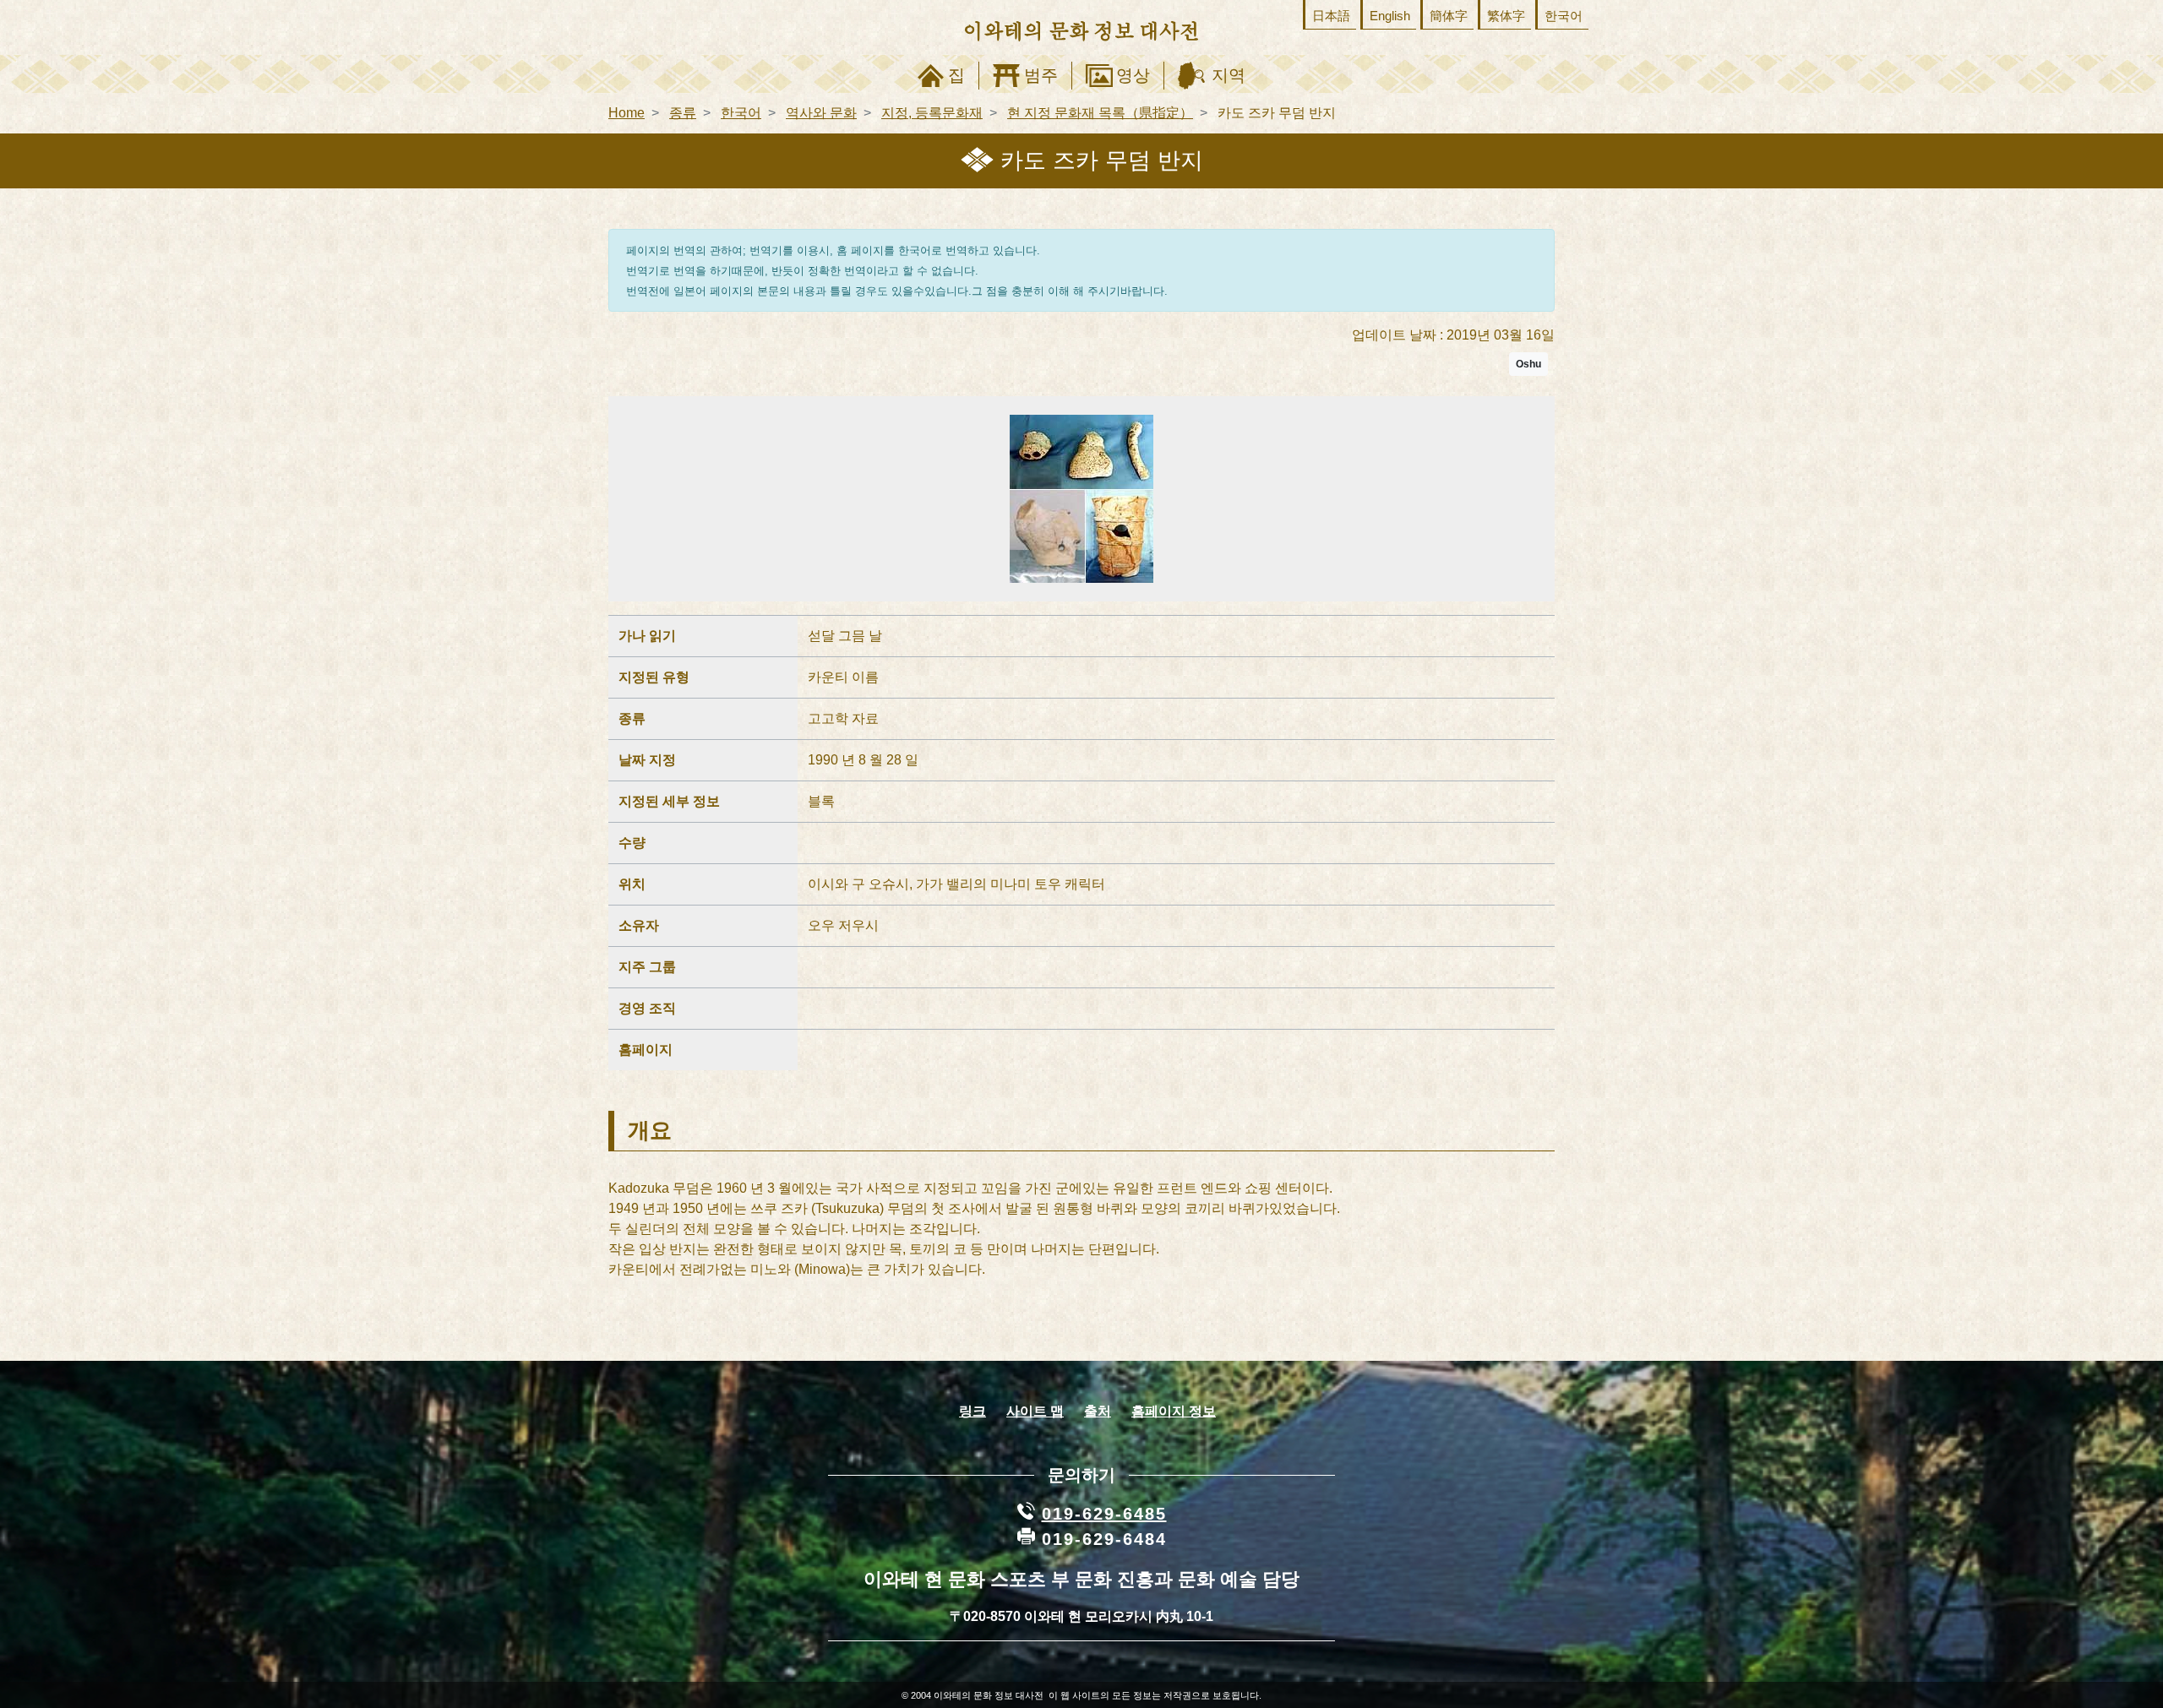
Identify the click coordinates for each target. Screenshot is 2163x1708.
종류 (683, 113)
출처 (1098, 1411)
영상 (1133, 75)
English (1390, 16)
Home (627, 113)
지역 (1229, 75)
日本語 (1331, 16)
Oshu (1528, 364)
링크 (973, 1411)
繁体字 (1506, 16)
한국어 (1564, 16)
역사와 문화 (821, 113)
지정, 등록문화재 (932, 113)
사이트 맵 (1035, 1411)
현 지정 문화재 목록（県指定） (1100, 113)
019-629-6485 (1104, 1514)
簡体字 (1449, 16)
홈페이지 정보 (1174, 1411)
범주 (1041, 75)
